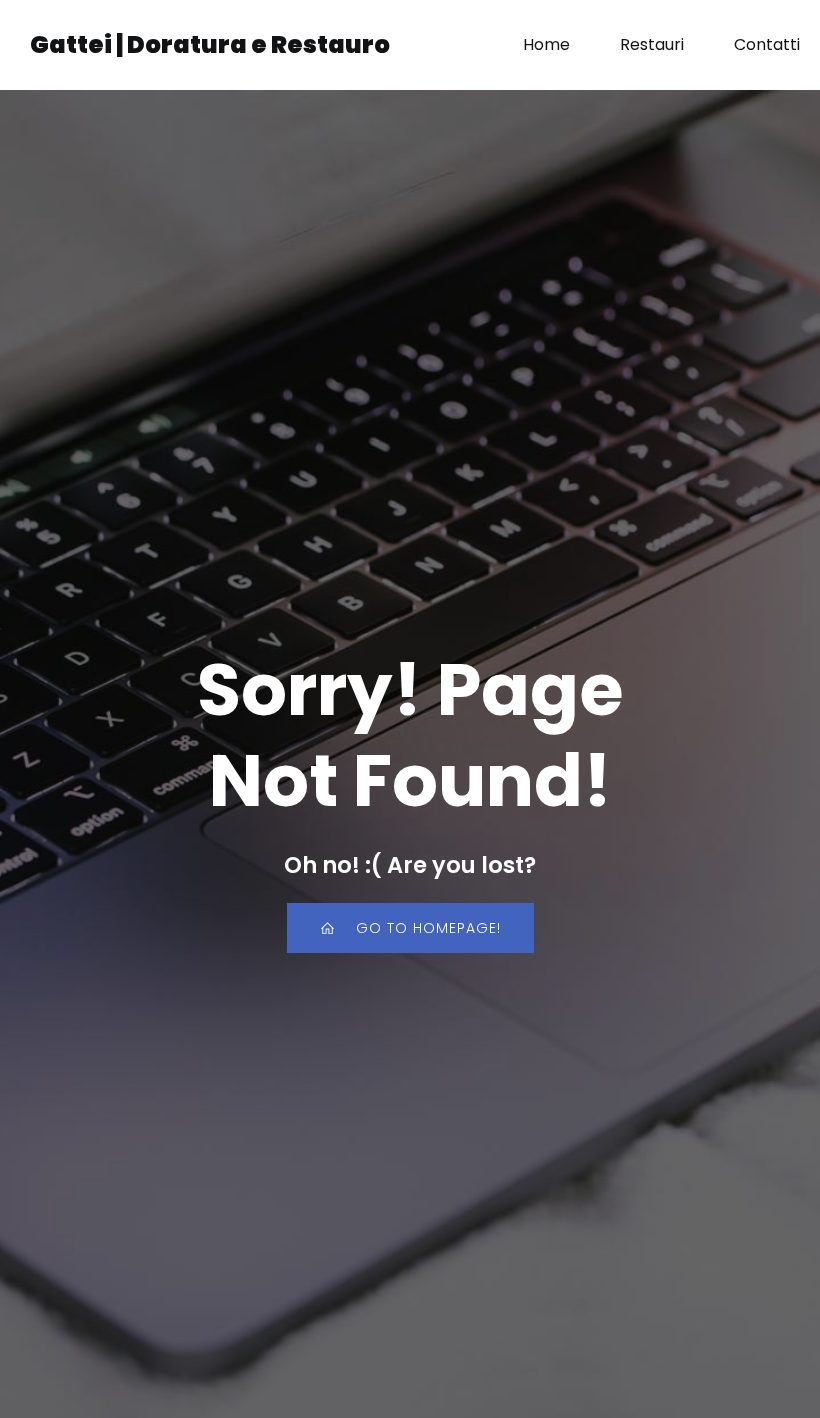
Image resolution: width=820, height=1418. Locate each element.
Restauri (652, 44)
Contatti (767, 44)
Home (546, 44)
